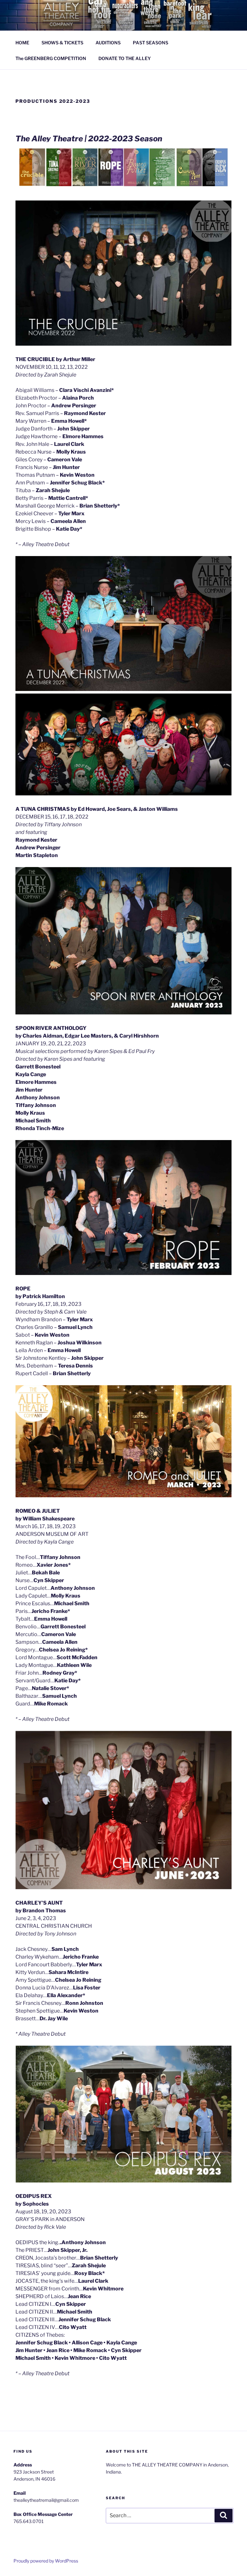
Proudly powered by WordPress (46, 2561)
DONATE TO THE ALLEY (125, 58)
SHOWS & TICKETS (62, 43)
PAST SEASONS (151, 43)
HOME (22, 43)
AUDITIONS (108, 43)
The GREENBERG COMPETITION (51, 58)
